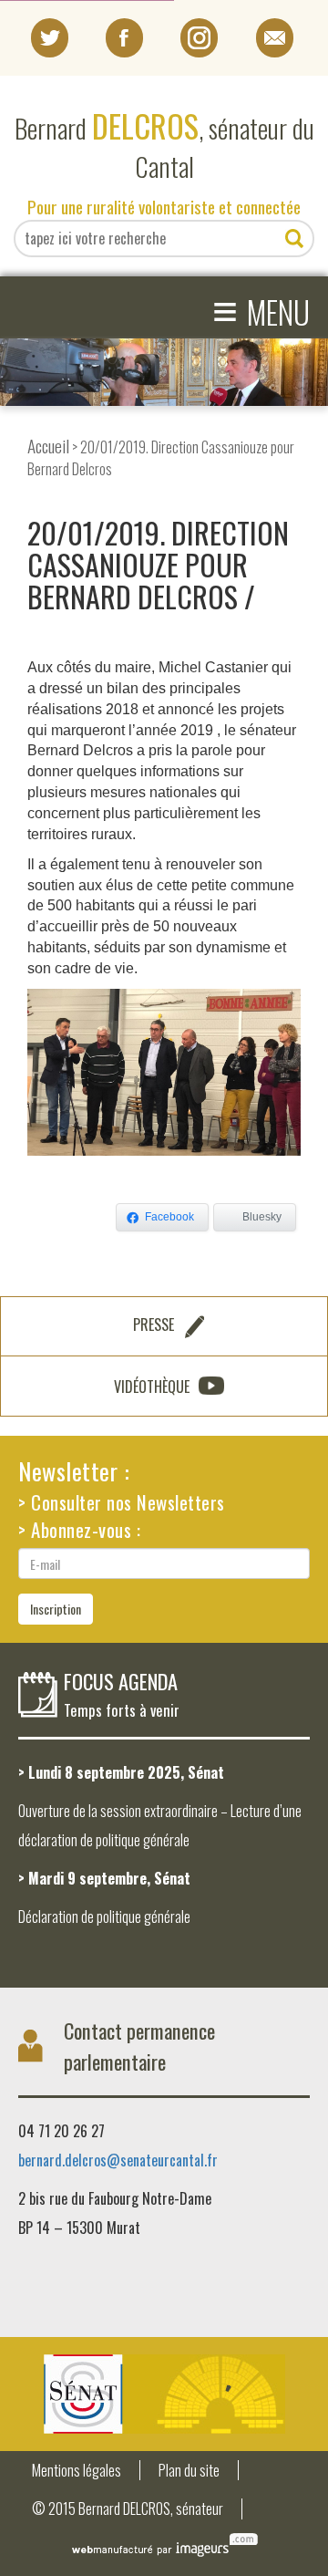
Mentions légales (77, 2471)
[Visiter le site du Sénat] (164, 2394)
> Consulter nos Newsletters (122, 1502)
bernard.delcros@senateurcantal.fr (118, 2160)
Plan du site (189, 2471)
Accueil (48, 446)
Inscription (56, 1609)
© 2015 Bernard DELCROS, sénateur (128, 2509)
